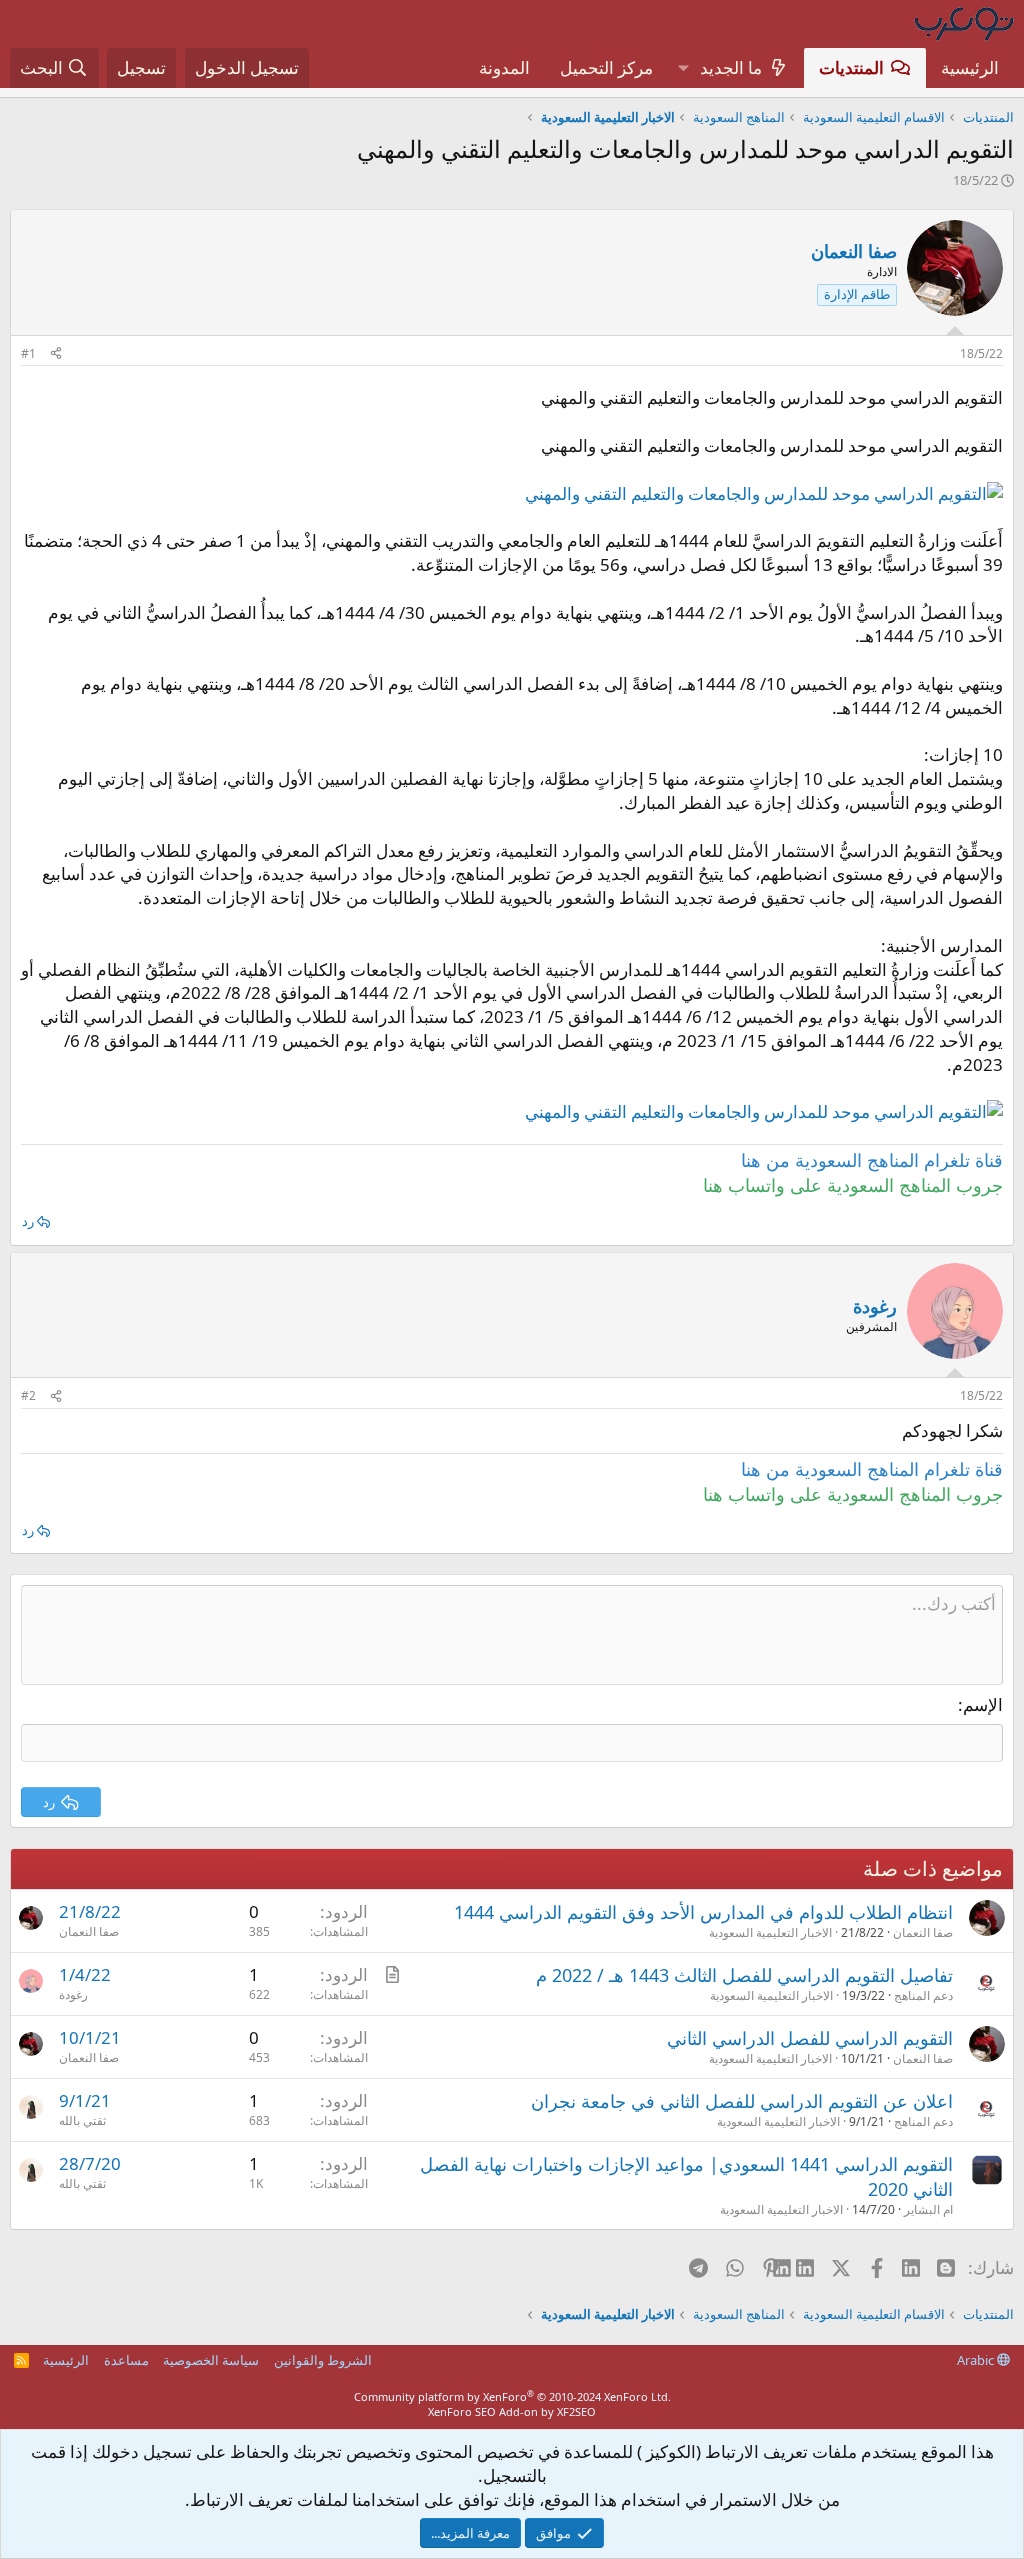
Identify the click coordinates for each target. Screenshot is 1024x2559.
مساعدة (126, 2360)
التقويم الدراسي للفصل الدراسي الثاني (810, 2038)
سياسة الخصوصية (211, 2360)
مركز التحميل (606, 67)
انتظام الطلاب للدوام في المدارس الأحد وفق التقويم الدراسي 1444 (703, 1912)
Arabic (977, 2360)
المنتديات (851, 67)
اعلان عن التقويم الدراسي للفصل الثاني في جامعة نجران (742, 2101)
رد (28, 1221)
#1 (28, 353)
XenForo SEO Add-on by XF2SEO (512, 2411)
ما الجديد (731, 67)
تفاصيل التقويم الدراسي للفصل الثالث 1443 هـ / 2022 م (744, 1975)
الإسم (983, 1704)
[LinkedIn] (806, 2267)
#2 (28, 1395)
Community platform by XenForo (512, 2396)
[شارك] (56, 354)
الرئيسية (970, 67)
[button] (683, 68)
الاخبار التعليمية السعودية (770, 1932)
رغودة (73, 1994)
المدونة (504, 67)
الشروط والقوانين (323, 2360)
